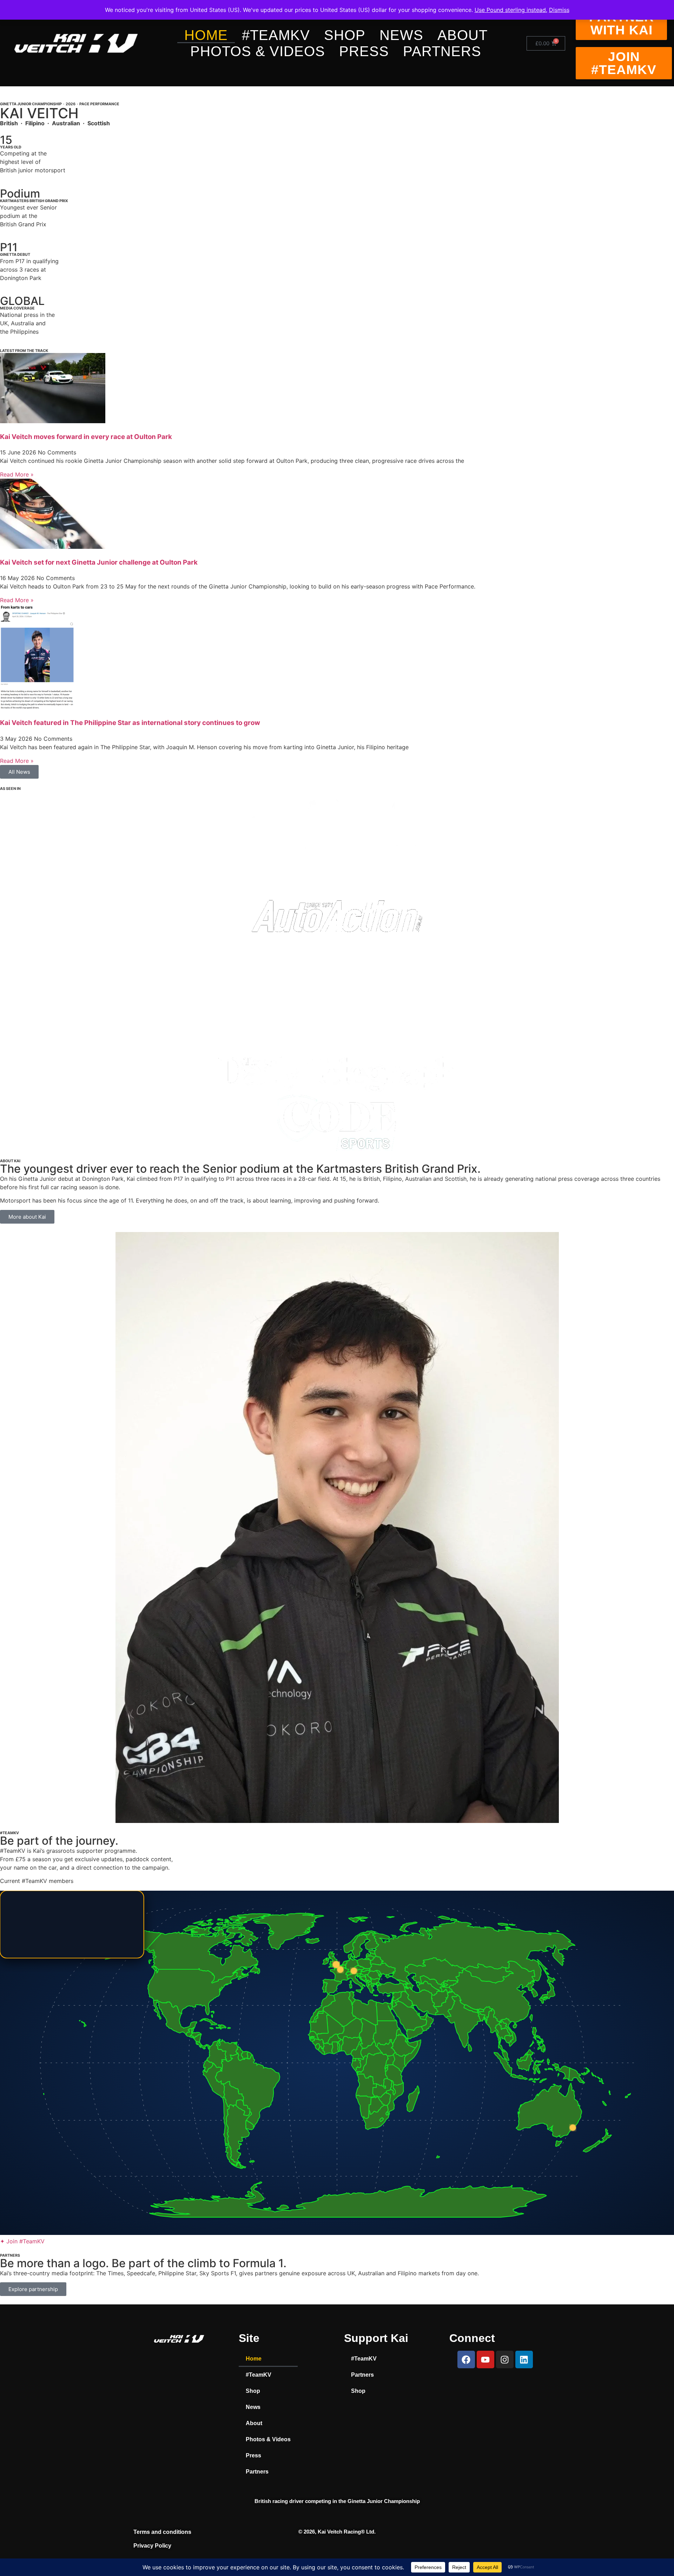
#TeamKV (276, 35)
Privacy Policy (152, 2546)
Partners (442, 51)
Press (364, 51)
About (462, 35)
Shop (345, 35)
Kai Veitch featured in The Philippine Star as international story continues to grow (130, 723)
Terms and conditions (162, 2532)
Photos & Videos (258, 51)
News (401, 35)
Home (206, 35)
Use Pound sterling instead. (511, 10)
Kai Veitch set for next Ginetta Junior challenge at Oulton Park (99, 562)
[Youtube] (485, 2359)
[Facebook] (466, 2359)
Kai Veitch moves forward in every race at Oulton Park (86, 437)
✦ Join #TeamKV (22, 2241)
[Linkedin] (524, 2359)
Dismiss (559, 10)
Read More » (17, 474)
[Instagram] (505, 2359)
